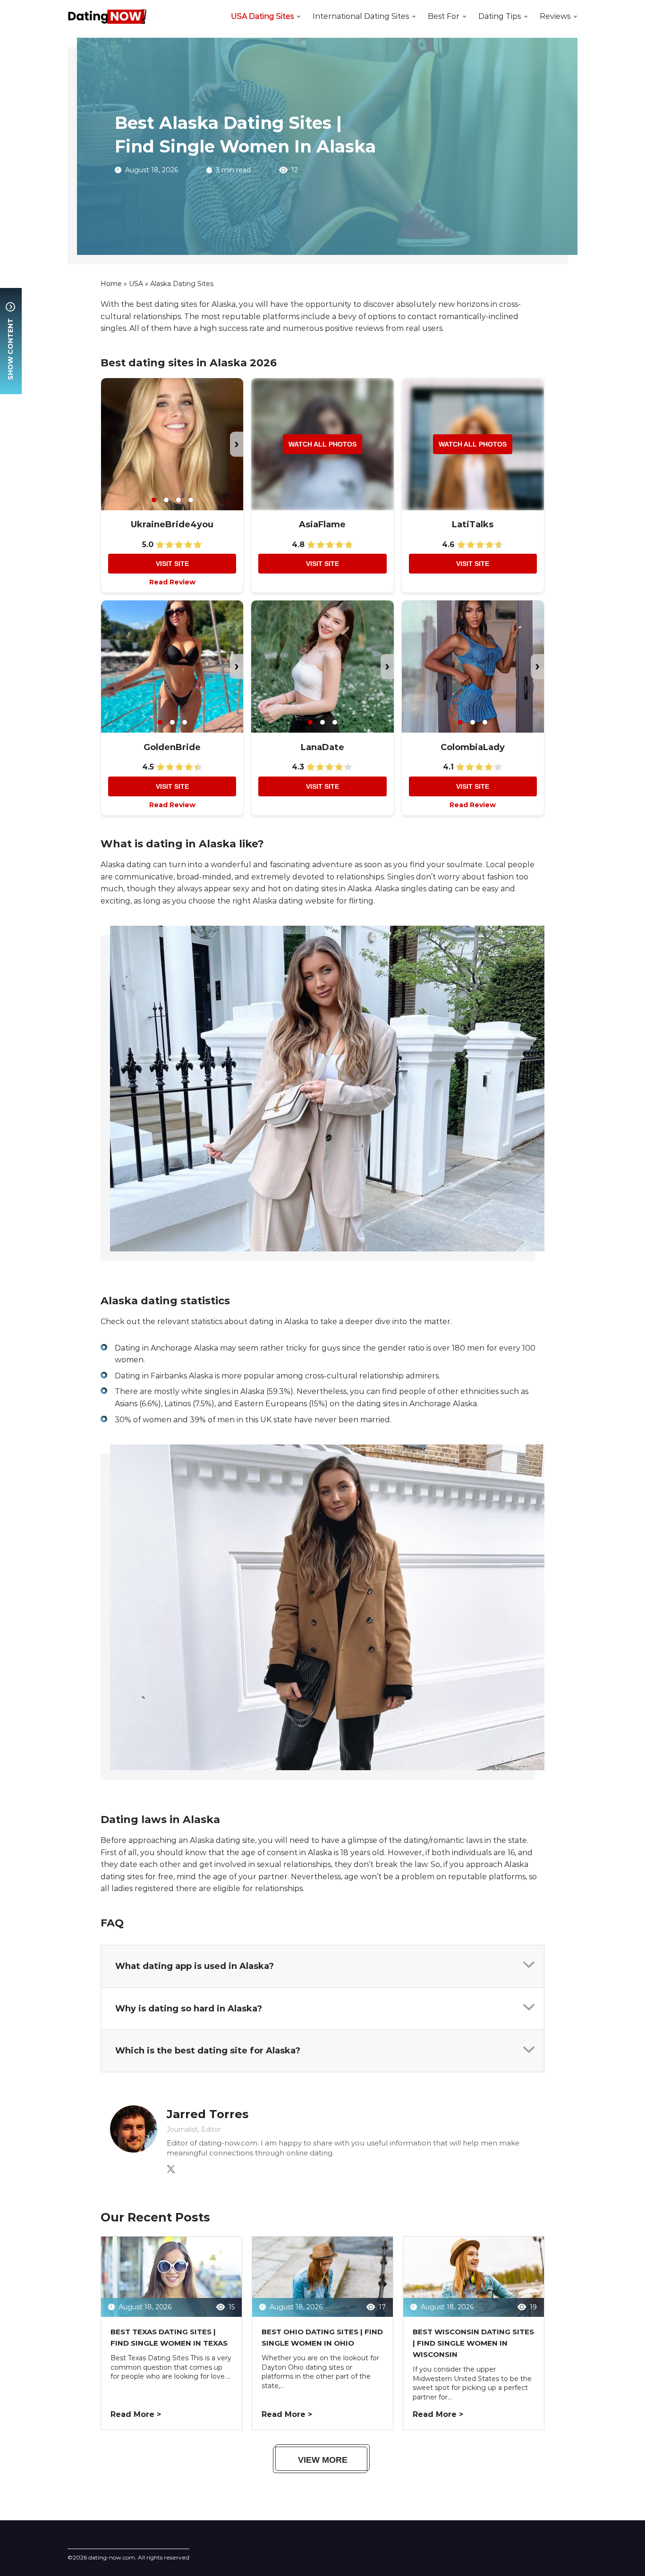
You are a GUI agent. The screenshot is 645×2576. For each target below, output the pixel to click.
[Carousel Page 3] (178, 500)
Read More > (136, 2414)
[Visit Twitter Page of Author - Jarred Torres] (171, 2171)
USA (136, 284)
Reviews (555, 16)
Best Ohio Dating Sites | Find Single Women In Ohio (322, 2337)
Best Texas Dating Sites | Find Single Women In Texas (169, 2337)
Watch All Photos (322, 444)
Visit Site (172, 564)
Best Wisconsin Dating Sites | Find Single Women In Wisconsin (473, 2343)
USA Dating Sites (262, 16)
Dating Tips (500, 16)
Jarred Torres (208, 2114)
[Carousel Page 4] (191, 500)
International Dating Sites (361, 16)
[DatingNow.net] (107, 17)
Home (111, 284)
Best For (444, 16)
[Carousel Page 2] (166, 500)
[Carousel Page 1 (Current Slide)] (154, 500)
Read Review (172, 582)
